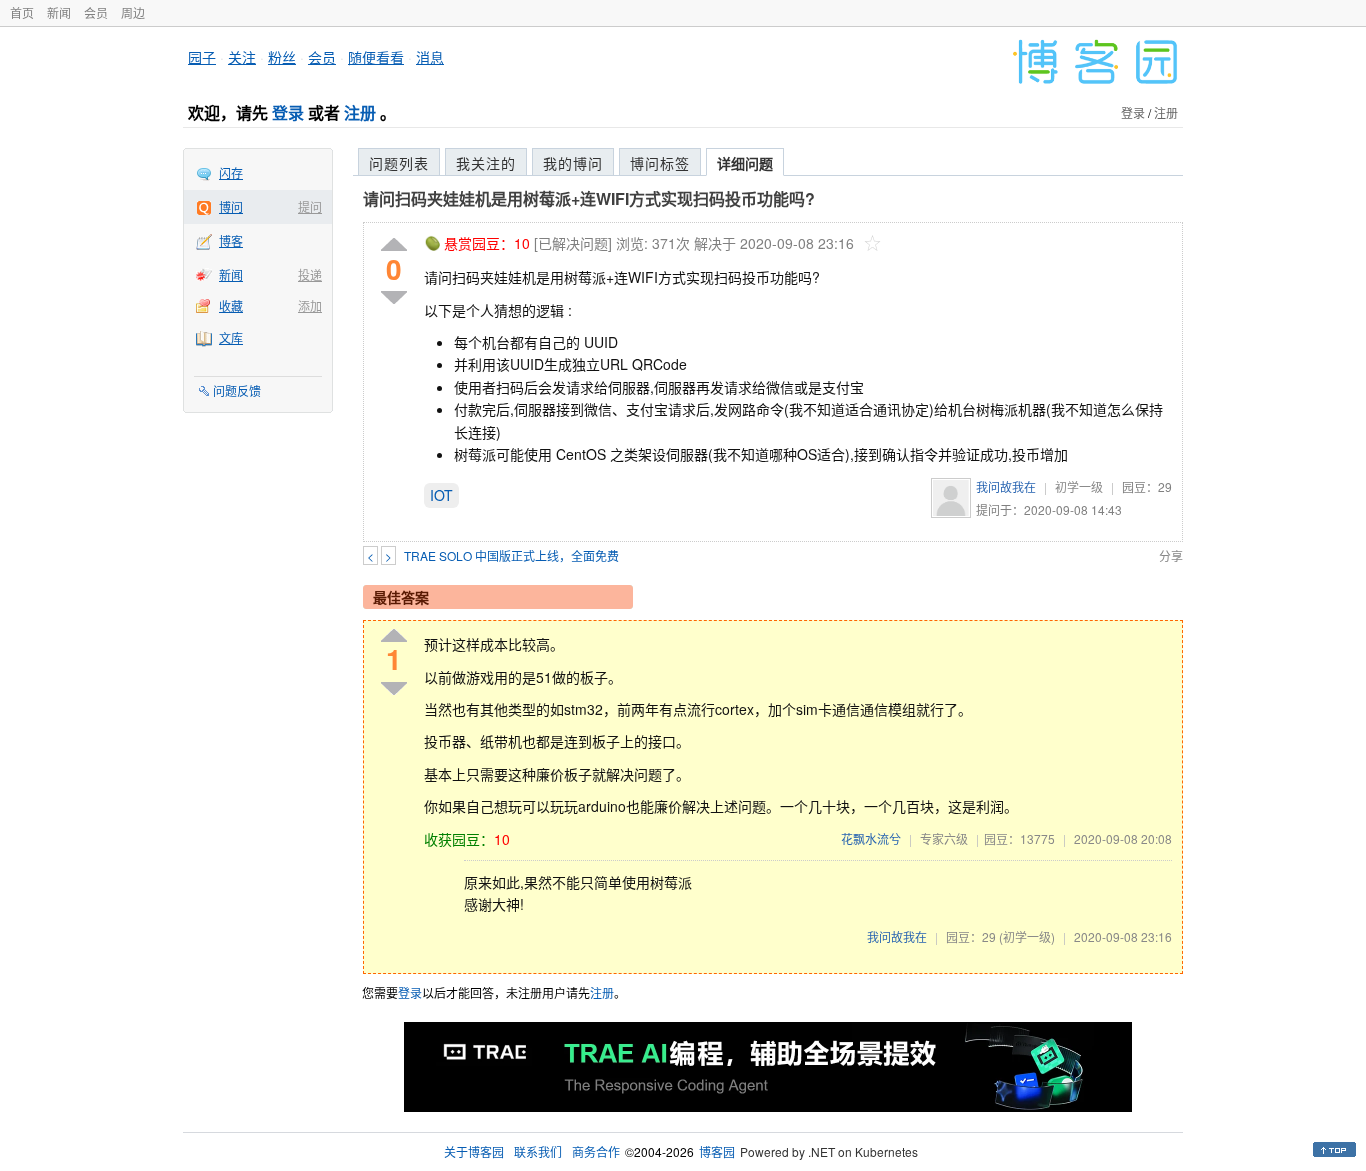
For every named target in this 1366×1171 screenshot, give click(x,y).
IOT (441, 495)
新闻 (59, 12)
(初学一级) (1027, 936)
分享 (1171, 555)
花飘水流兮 (871, 838)
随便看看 (376, 57)
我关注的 (486, 163)
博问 (231, 206)
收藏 (231, 305)
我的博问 (573, 163)
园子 (202, 57)
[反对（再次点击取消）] (394, 297)
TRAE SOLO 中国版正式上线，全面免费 (511, 555)
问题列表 (399, 163)
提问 (310, 206)
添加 (310, 305)
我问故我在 (1006, 486)
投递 (310, 274)
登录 (288, 112)
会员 (96, 12)
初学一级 (1079, 486)
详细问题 (745, 163)
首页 (22, 12)
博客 (231, 240)
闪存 (231, 172)
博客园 (717, 1151)
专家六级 (944, 838)
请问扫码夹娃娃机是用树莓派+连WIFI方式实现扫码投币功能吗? (589, 198)
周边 (133, 12)
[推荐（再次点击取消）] (394, 245)
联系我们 (538, 1151)
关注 (242, 57)
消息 (430, 57)
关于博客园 (474, 1151)
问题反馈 (237, 390)
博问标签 (660, 163)
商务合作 (596, 1151)
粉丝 (282, 57)
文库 (231, 337)
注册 (360, 112)
